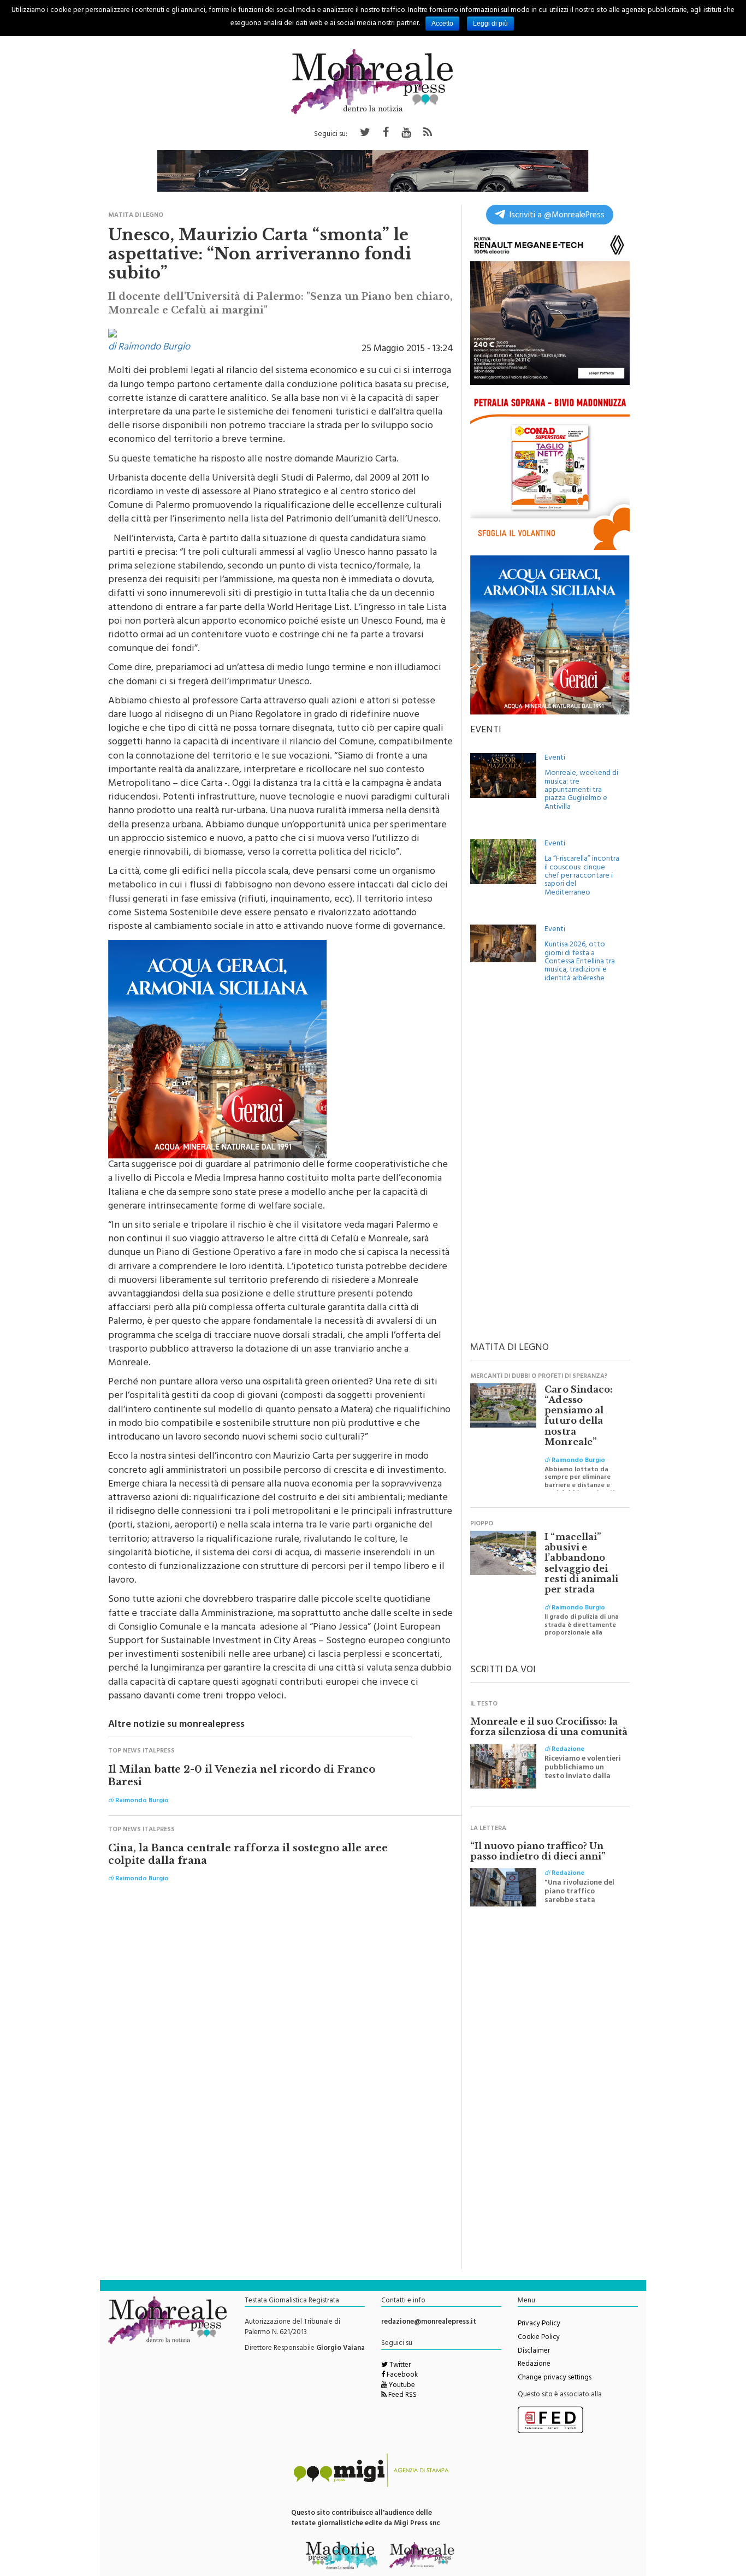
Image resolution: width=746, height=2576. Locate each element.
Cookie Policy (539, 2338)
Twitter (399, 2366)
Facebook (401, 2376)
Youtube (401, 2386)
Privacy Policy (539, 2324)
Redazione (534, 2365)
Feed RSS (402, 2396)
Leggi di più (490, 23)
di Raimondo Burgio (149, 348)
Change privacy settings (555, 2378)
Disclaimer (534, 2352)
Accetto (442, 23)
